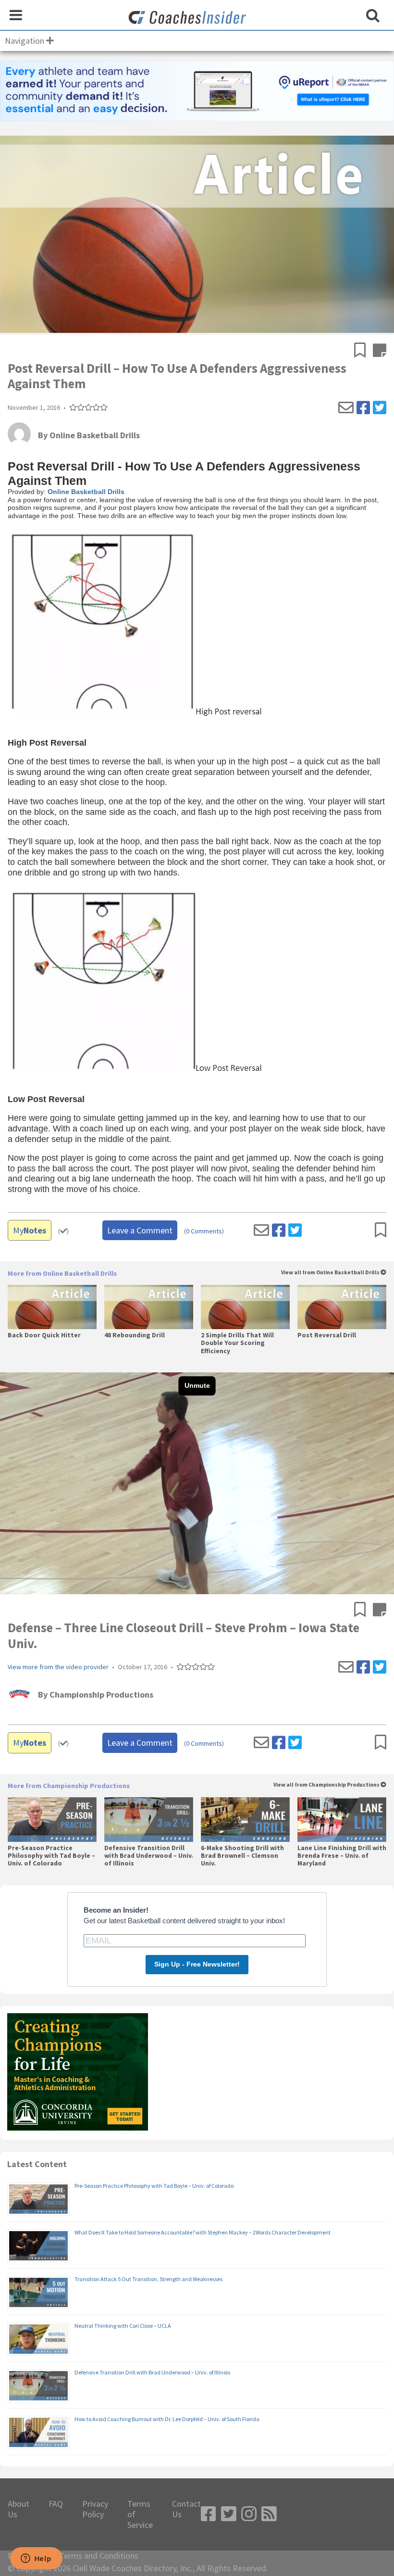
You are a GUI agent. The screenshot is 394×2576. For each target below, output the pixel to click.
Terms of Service (140, 2514)
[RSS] (269, 2514)
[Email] (346, 408)
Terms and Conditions (99, 2556)
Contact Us (186, 2509)
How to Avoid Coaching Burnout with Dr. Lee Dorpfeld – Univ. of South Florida (167, 2419)
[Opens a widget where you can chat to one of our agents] (36, 2559)
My (30, 1230)
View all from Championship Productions (327, 1785)
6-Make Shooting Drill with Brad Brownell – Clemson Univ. (242, 1856)
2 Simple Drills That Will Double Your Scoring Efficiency (237, 1343)
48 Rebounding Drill (135, 1335)
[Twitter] (380, 408)
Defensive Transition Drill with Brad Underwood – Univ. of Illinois (149, 1856)
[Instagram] (249, 2514)
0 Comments (204, 1231)
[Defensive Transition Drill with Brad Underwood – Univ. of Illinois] (149, 1819)
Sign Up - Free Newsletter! (197, 1964)
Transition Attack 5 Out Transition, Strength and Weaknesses (148, 2279)
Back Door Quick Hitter (44, 1335)
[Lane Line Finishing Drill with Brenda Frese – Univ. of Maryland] (342, 1819)
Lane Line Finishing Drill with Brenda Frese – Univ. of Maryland (342, 1856)
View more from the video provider (58, 1667)
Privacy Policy (95, 2509)
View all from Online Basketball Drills (331, 1273)
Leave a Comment (140, 1230)
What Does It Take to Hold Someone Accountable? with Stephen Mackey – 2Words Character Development (203, 2232)
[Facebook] (363, 408)
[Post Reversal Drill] (342, 1307)
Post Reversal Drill (327, 1335)
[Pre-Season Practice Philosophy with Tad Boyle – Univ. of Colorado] (52, 1819)
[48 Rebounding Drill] (149, 1307)
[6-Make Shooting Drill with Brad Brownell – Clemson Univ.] (245, 1819)
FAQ (56, 2504)
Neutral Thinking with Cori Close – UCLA (123, 2326)
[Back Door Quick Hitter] (52, 1307)
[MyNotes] (380, 351)
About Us (18, 2509)
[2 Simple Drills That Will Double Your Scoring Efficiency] (245, 1307)
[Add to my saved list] (363, 351)
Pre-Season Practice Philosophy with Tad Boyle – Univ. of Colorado (51, 1856)
